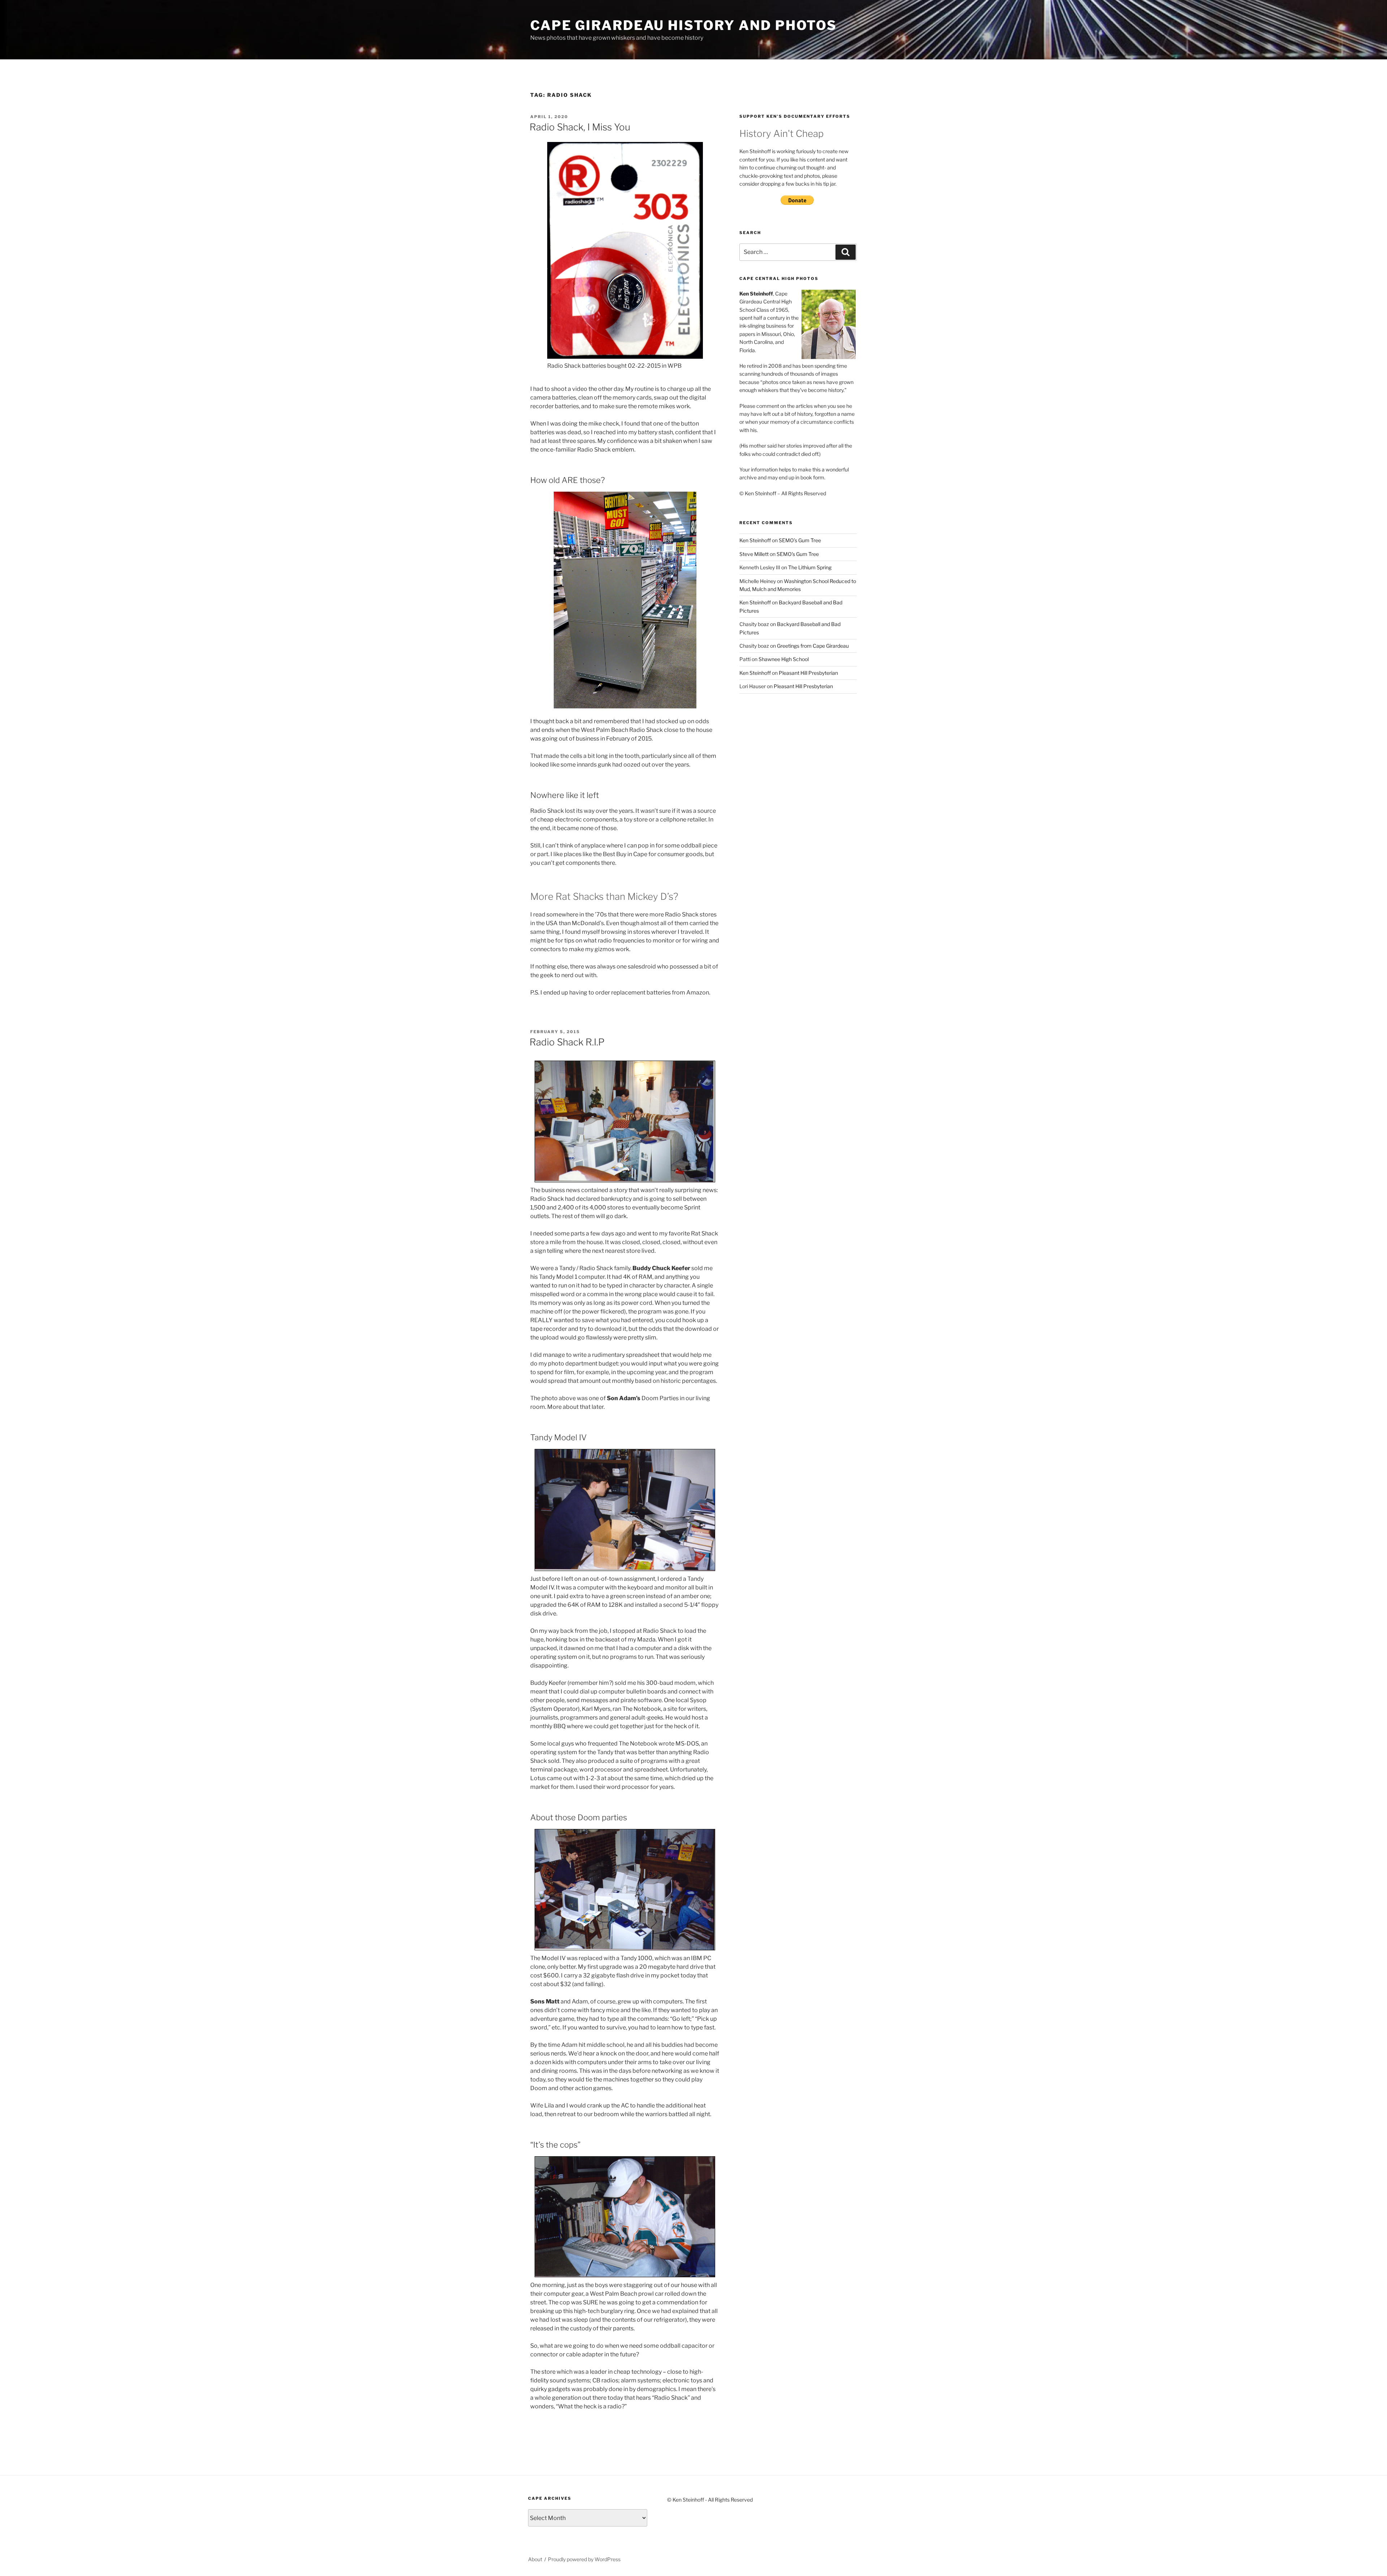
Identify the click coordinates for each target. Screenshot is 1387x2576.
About (535, 2559)
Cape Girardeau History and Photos (684, 25)
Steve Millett (754, 554)
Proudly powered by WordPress (584, 2559)
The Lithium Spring (810, 567)
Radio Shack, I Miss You (580, 127)
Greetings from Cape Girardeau (813, 646)
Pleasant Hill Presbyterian (808, 673)
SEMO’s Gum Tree (800, 540)
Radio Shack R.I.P (567, 1042)
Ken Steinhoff (755, 540)
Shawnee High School (784, 659)
